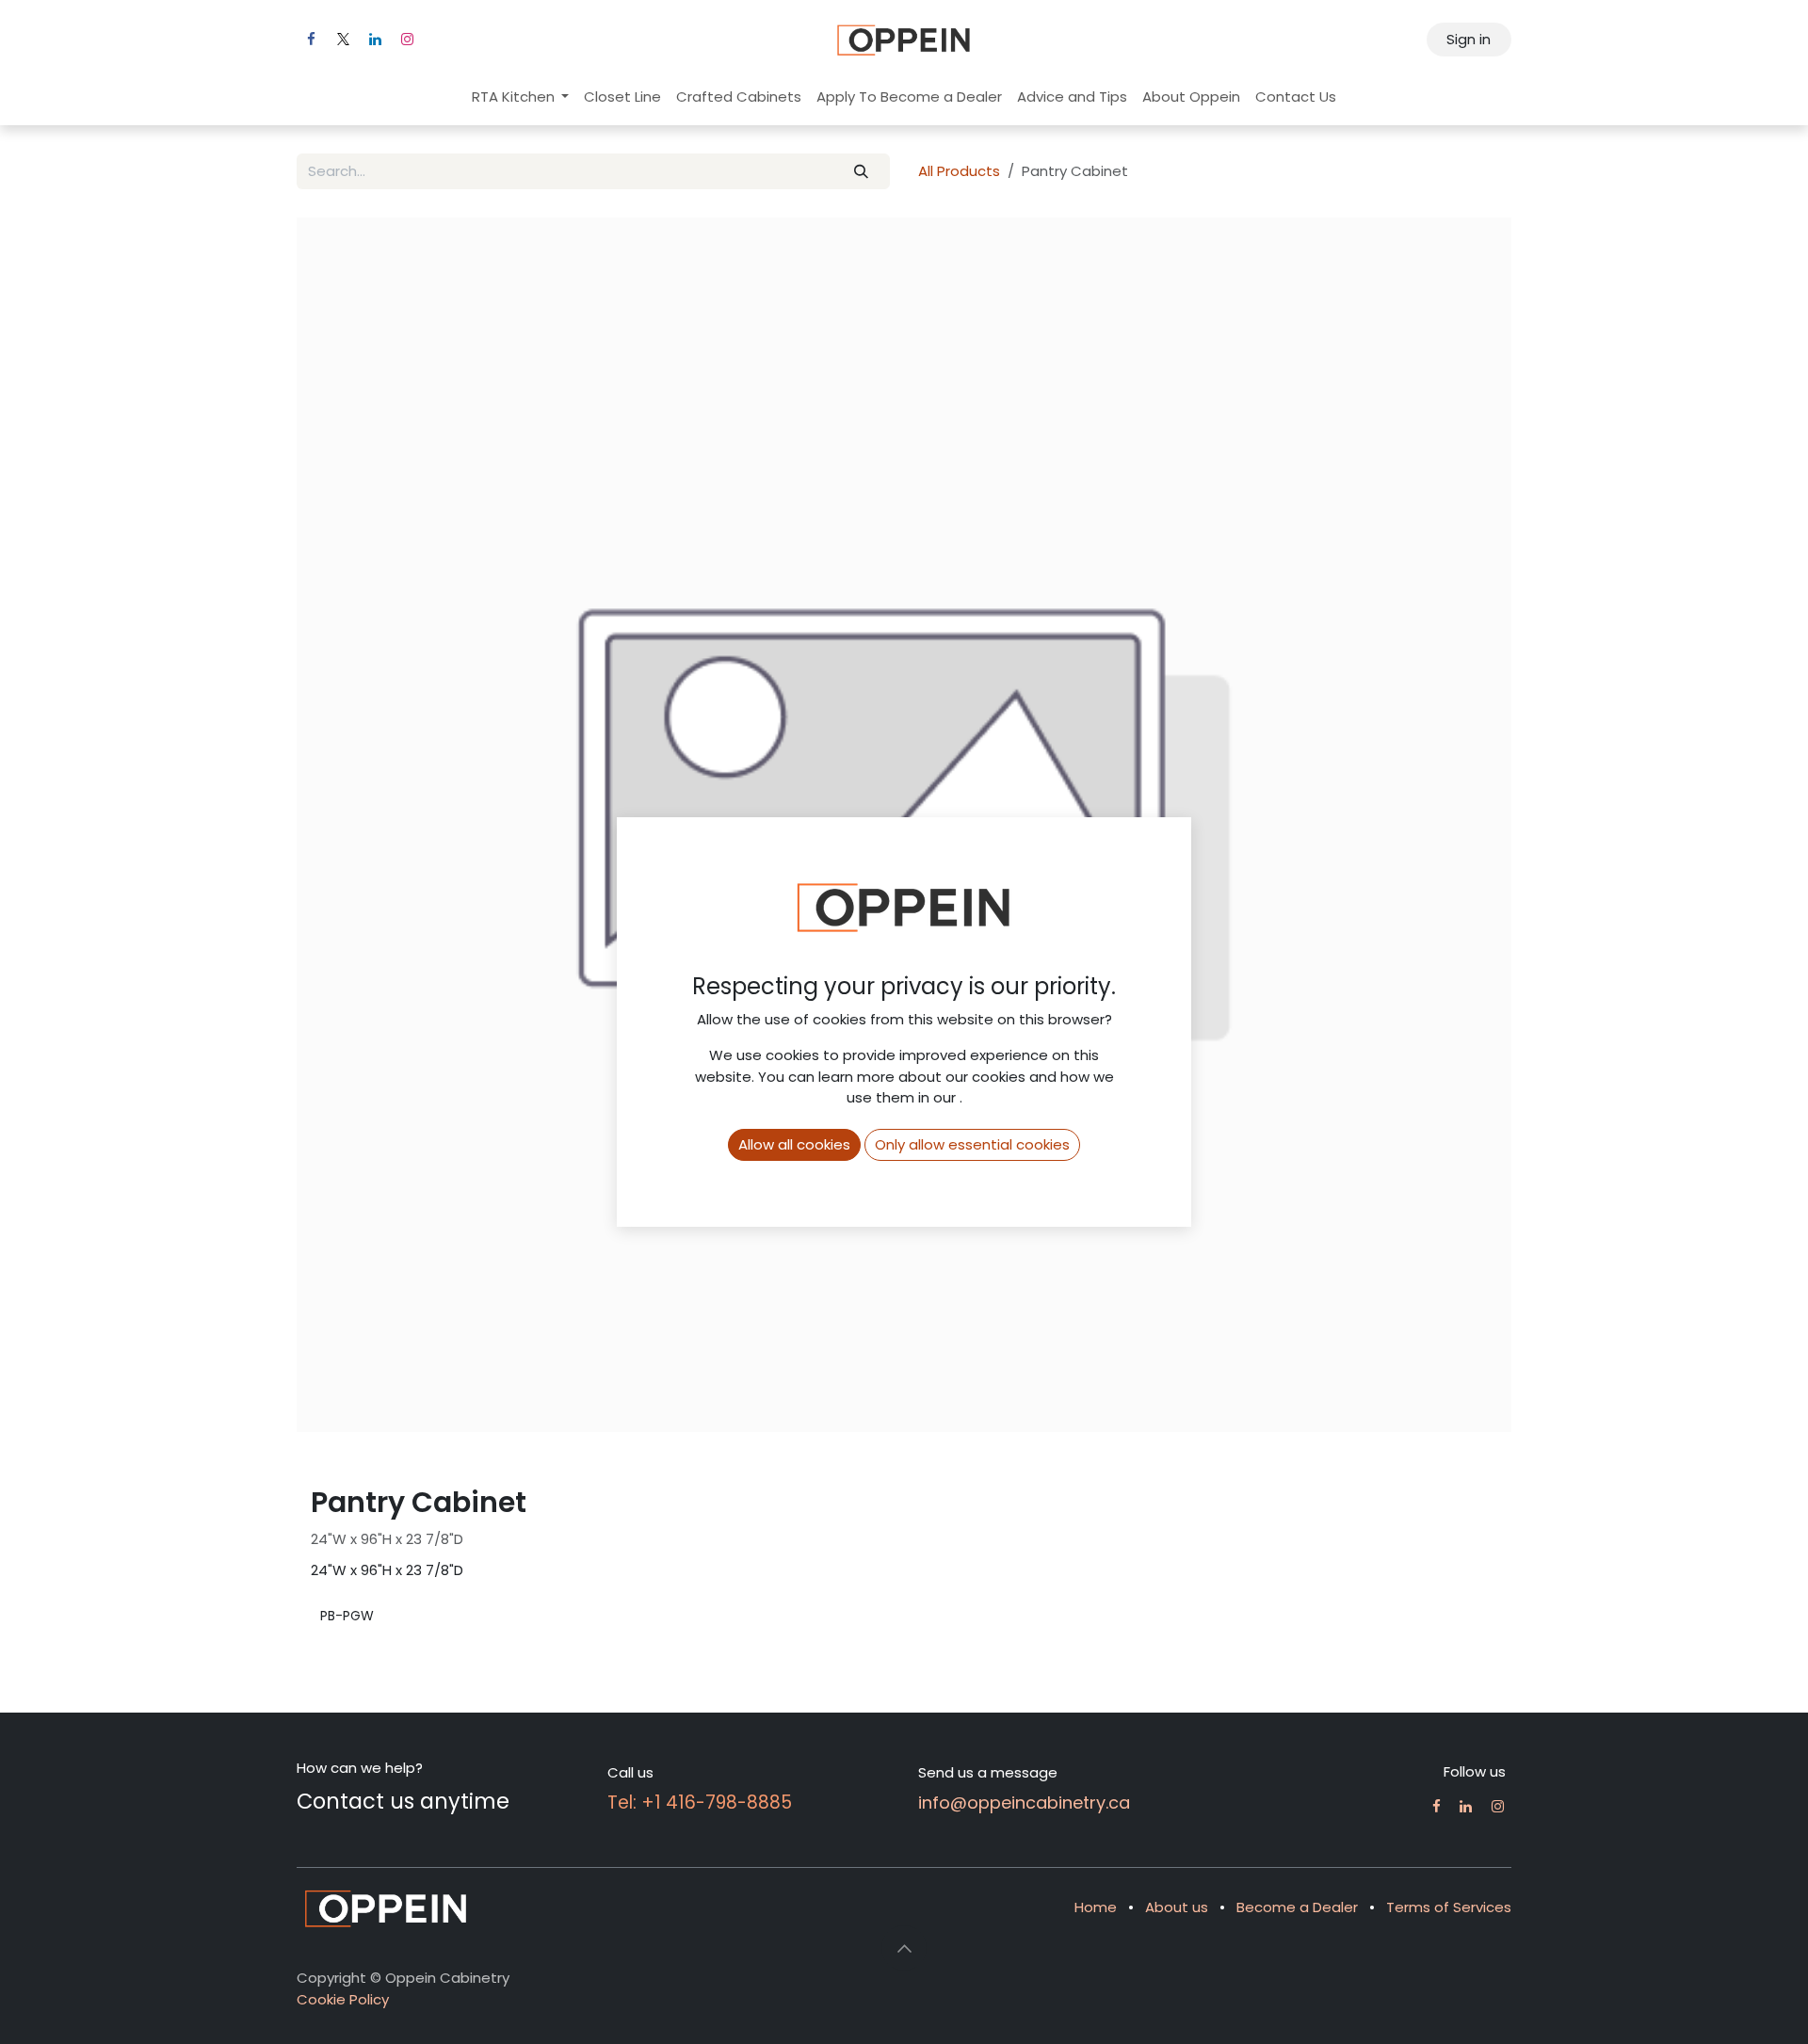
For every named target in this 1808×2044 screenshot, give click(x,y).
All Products (959, 171)
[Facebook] (311, 40)
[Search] (862, 172)
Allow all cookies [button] (794, 1144)
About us (1177, 1907)
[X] (343, 40)
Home (1096, 1907)
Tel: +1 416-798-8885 (700, 1803)
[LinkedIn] (375, 40)
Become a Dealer (1297, 1907)
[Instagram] (407, 40)
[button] (904, 1948)
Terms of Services (1449, 1907)
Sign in (1469, 39)
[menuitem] (521, 97)
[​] (1437, 1806)
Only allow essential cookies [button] (972, 1144)
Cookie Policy (343, 1999)
